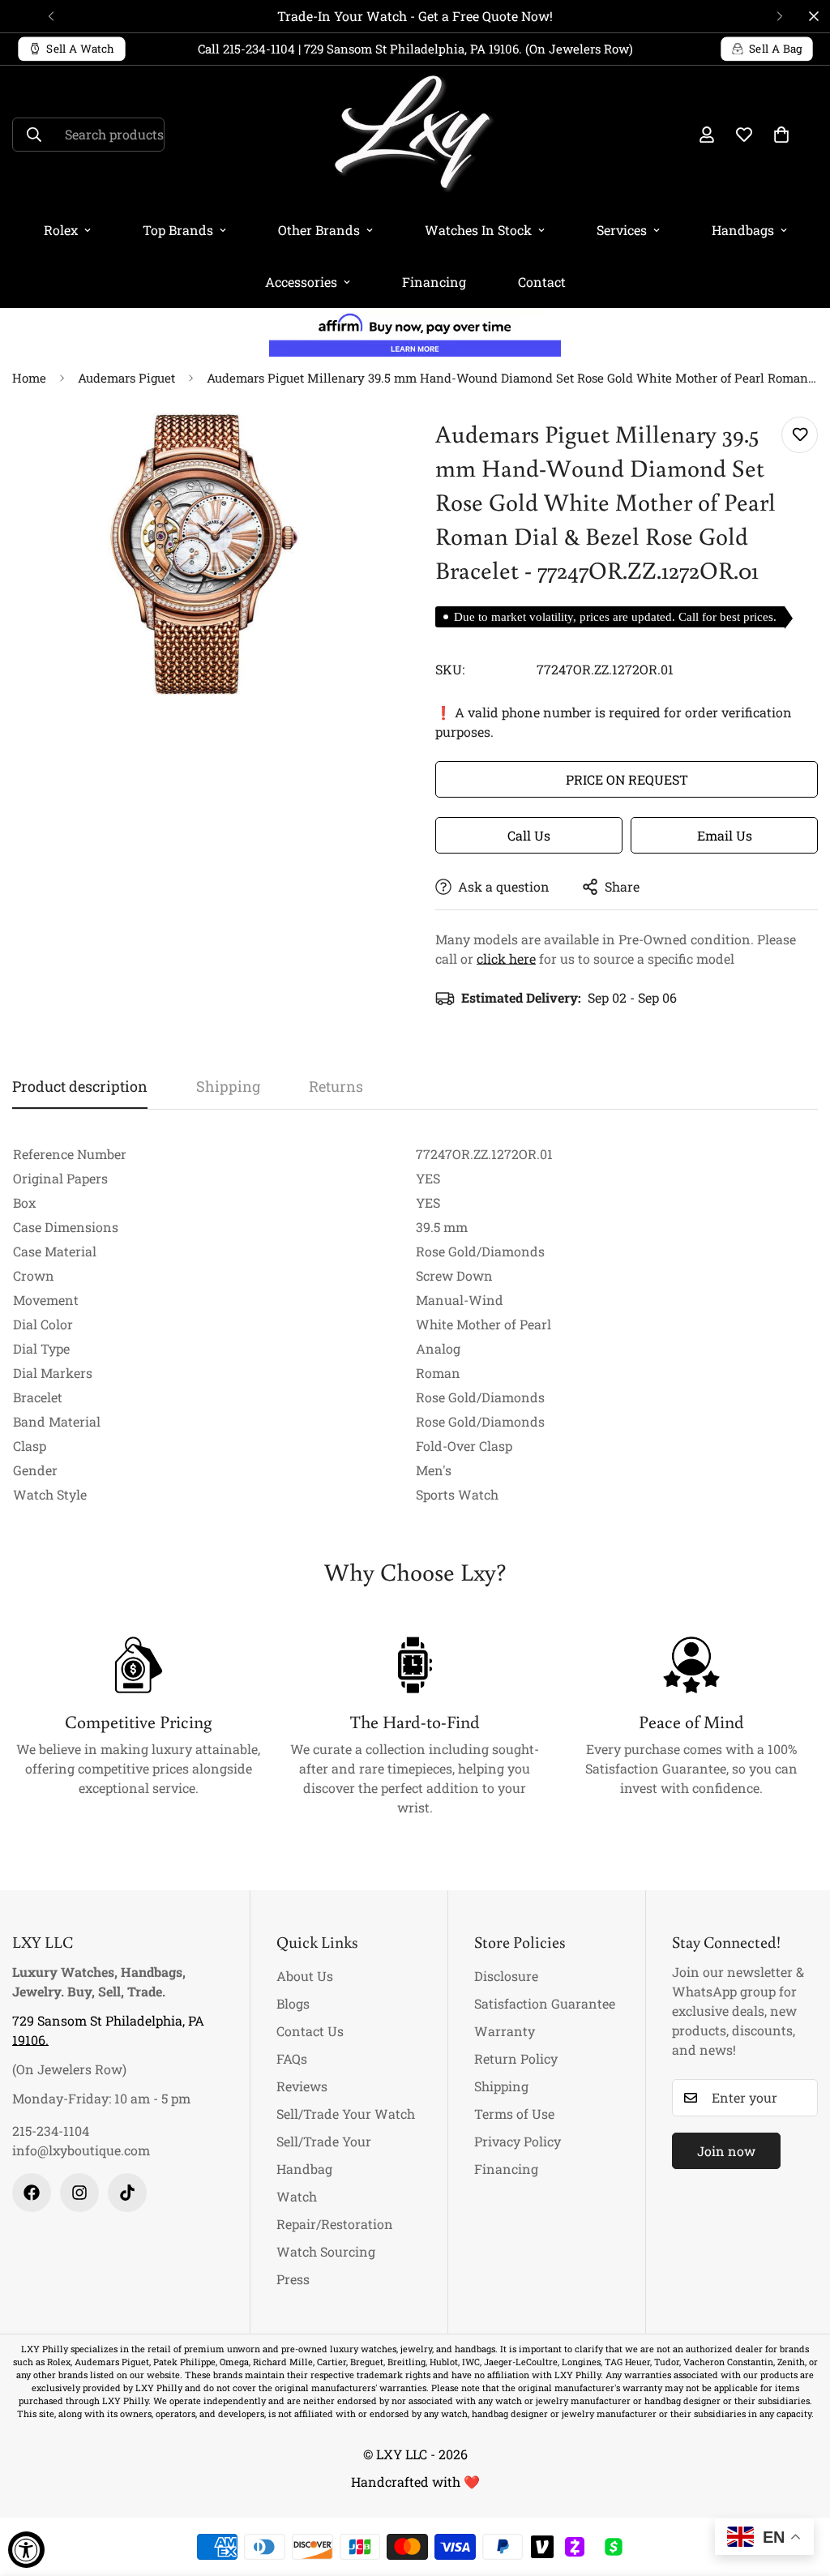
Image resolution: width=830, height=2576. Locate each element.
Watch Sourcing (326, 2251)
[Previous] (51, 16)
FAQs (292, 2058)
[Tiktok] (127, 2193)
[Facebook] (32, 2193)
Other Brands (319, 230)
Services (622, 230)
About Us (305, 1976)
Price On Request (627, 779)
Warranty (505, 2031)
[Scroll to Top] (798, 2488)
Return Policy (516, 2058)
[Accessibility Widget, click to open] (26, 2550)
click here (506, 959)
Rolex (61, 230)
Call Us (529, 835)
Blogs (293, 2003)
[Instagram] (79, 2193)
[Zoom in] (360, 447)
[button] (781, 135)
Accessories (301, 282)
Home (29, 378)
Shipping (501, 2086)
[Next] (779, 16)
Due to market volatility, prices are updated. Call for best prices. (615, 617)
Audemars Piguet (126, 378)
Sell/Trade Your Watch (346, 2114)
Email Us (725, 835)
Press (293, 2279)
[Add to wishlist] (800, 435)
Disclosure (506, 1976)
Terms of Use (514, 2114)
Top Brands (178, 230)
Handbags (743, 230)
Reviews (302, 2086)
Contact (542, 282)
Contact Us (310, 2031)
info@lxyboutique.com (81, 2150)
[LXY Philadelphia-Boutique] (415, 135)
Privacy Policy (518, 2141)
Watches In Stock (478, 230)
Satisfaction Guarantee (545, 2003)
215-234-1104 (51, 2131)
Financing (434, 282)
